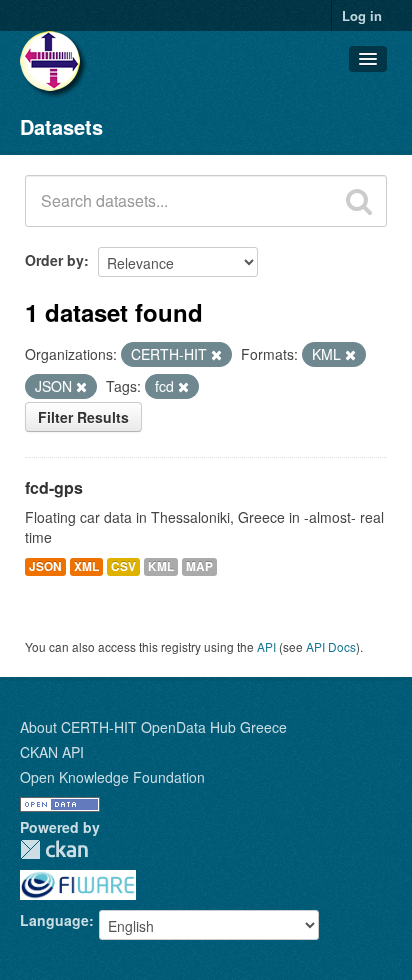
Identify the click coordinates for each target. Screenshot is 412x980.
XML (86, 566)
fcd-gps (54, 487)
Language (54, 920)
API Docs (331, 646)
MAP (199, 566)
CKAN (54, 849)
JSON (45, 566)
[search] (359, 201)
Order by (54, 260)
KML (161, 566)
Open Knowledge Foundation (112, 777)
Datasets (61, 126)
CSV (123, 566)
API (266, 646)
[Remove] (216, 355)
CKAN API (52, 752)
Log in (362, 15)
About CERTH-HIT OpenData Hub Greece (153, 727)
